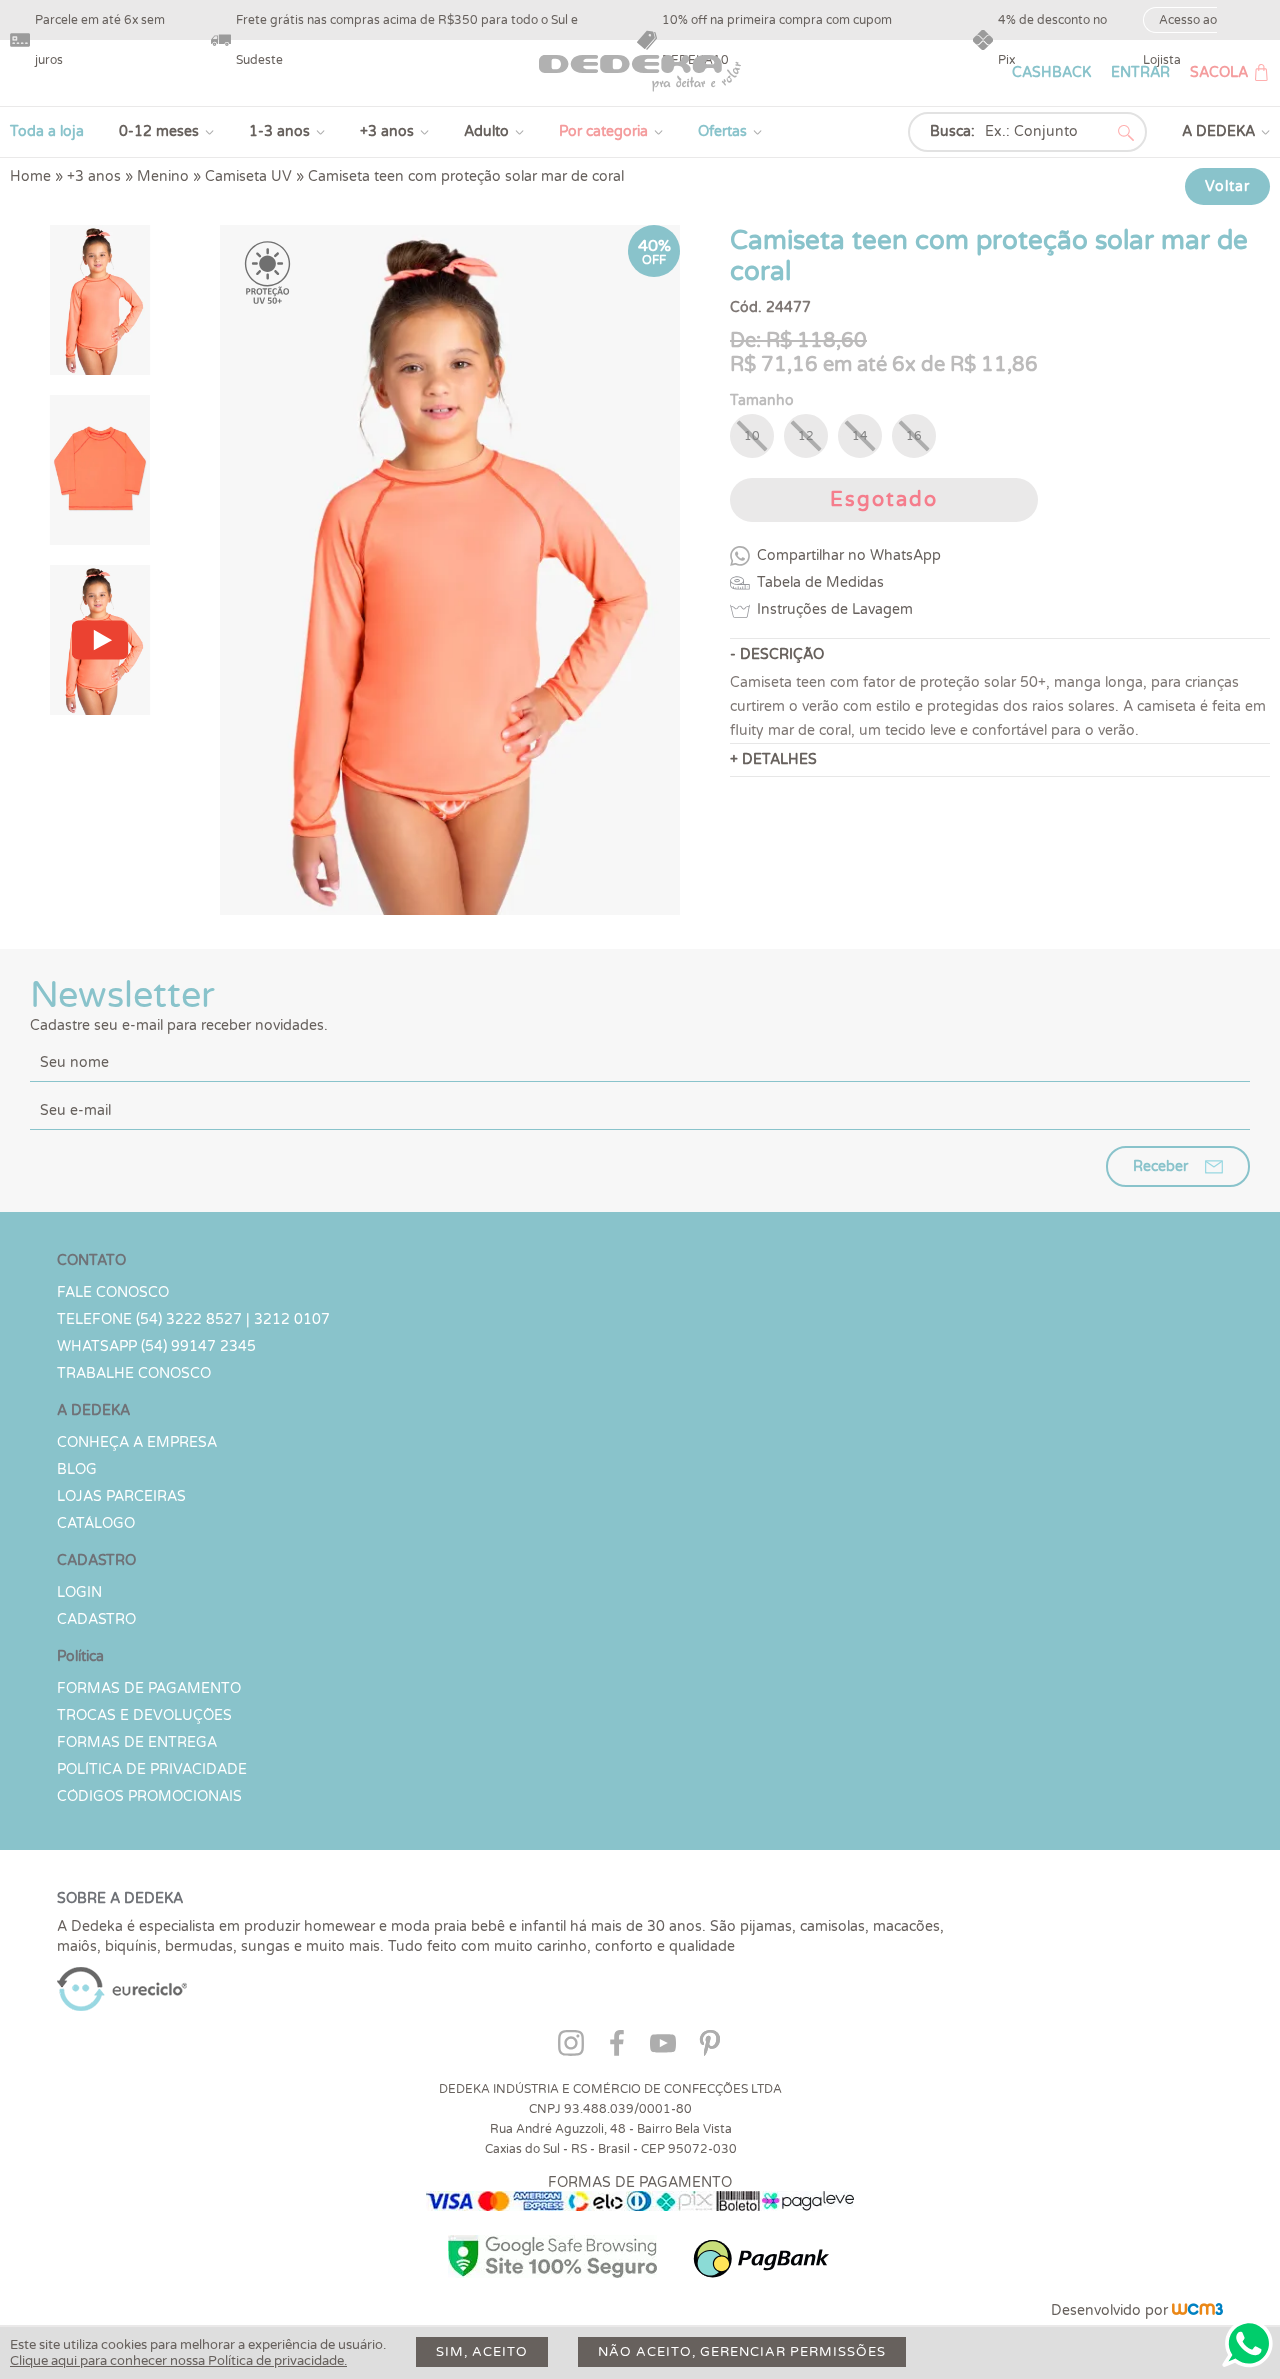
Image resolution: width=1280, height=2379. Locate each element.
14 (860, 436)
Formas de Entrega (137, 1742)
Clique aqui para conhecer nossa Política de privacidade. (178, 2361)
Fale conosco (113, 1292)
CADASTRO (96, 1619)
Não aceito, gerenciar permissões (742, 2352)
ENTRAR (1140, 72)
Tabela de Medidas (820, 582)
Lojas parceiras (121, 1496)
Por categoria (603, 131)
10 (752, 436)
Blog (77, 1469)
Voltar (1227, 186)
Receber (1160, 1166)
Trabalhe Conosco (134, 1373)
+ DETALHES (773, 759)
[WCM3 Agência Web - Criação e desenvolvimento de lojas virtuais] (1197, 2310)
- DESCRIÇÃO (777, 654)
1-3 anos (279, 131)
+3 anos (387, 131)
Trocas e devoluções (144, 1715)
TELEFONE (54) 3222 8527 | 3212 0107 (193, 1319)
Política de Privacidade (152, 1769)
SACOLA (1219, 72)
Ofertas (722, 131)
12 (806, 436)
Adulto (486, 131)
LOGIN (79, 1592)
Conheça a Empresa (137, 1442)
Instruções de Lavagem (835, 609)
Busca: (952, 131)
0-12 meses (159, 131)
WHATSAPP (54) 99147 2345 (156, 1346)
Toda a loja (47, 131)
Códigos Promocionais (149, 1796)
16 (914, 436)
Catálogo (96, 1523)
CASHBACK (1051, 72)
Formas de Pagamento (149, 1688)
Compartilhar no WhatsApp (849, 555)
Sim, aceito (482, 2352)
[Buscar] (1126, 133)
